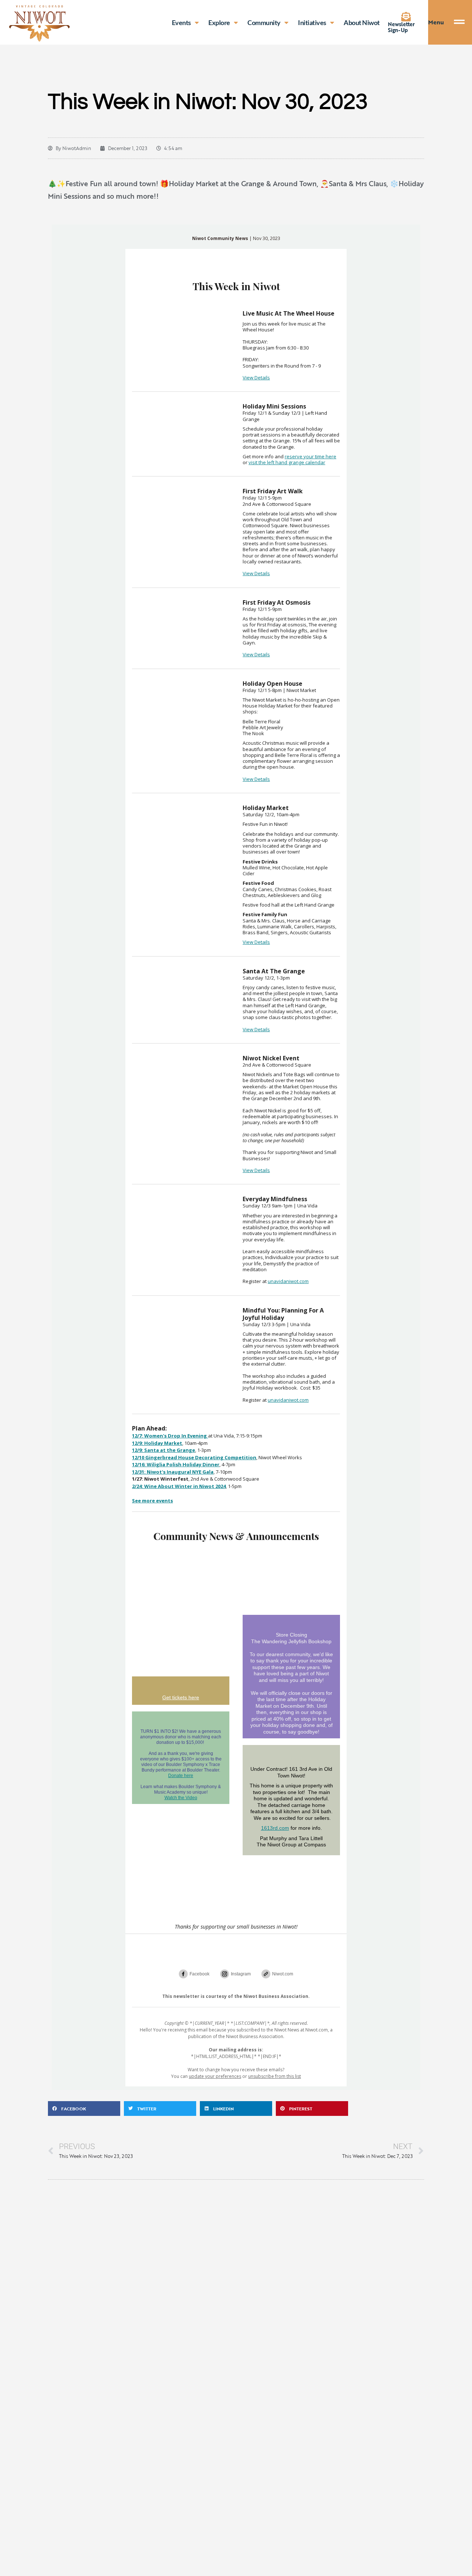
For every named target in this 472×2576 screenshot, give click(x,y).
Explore (219, 22)
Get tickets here (181, 1697)
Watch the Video (181, 1798)
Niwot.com (283, 1974)
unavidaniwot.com (288, 1281)
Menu (436, 22)
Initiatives (312, 22)
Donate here (181, 1776)
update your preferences (215, 2076)
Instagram (241, 1974)
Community (264, 22)
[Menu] (463, 22)
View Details (256, 378)
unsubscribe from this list (275, 2076)
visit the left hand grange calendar (287, 462)
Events (181, 22)
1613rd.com (275, 1828)
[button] (84, 2109)
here (330, 456)
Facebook (199, 1974)
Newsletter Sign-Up (401, 27)
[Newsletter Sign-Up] (406, 17)
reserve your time (305, 456)
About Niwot (362, 22)
